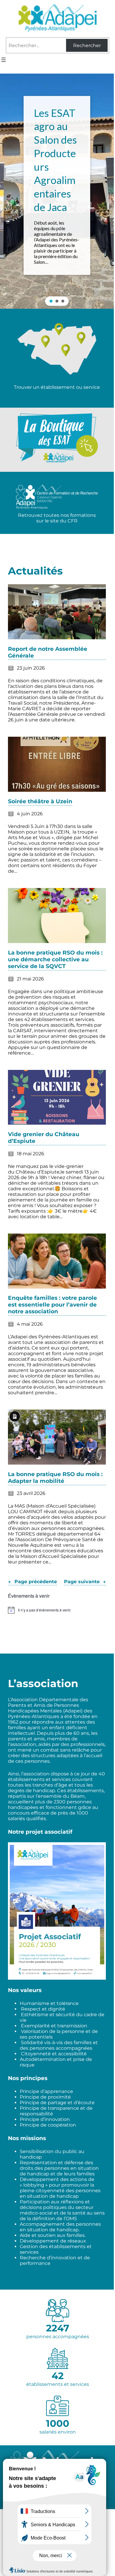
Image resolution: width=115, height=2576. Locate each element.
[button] (57, 191)
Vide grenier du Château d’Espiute (44, 1138)
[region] (57, 191)
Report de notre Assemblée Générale (48, 652)
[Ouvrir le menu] (4, 60)
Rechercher (87, 45)
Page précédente (33, 1582)
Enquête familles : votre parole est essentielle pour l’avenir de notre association (52, 1305)
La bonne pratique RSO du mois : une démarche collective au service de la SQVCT (55, 959)
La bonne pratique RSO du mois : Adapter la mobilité (55, 1478)
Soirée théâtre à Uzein (40, 801)
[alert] (57, 1610)
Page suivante (85, 1582)
